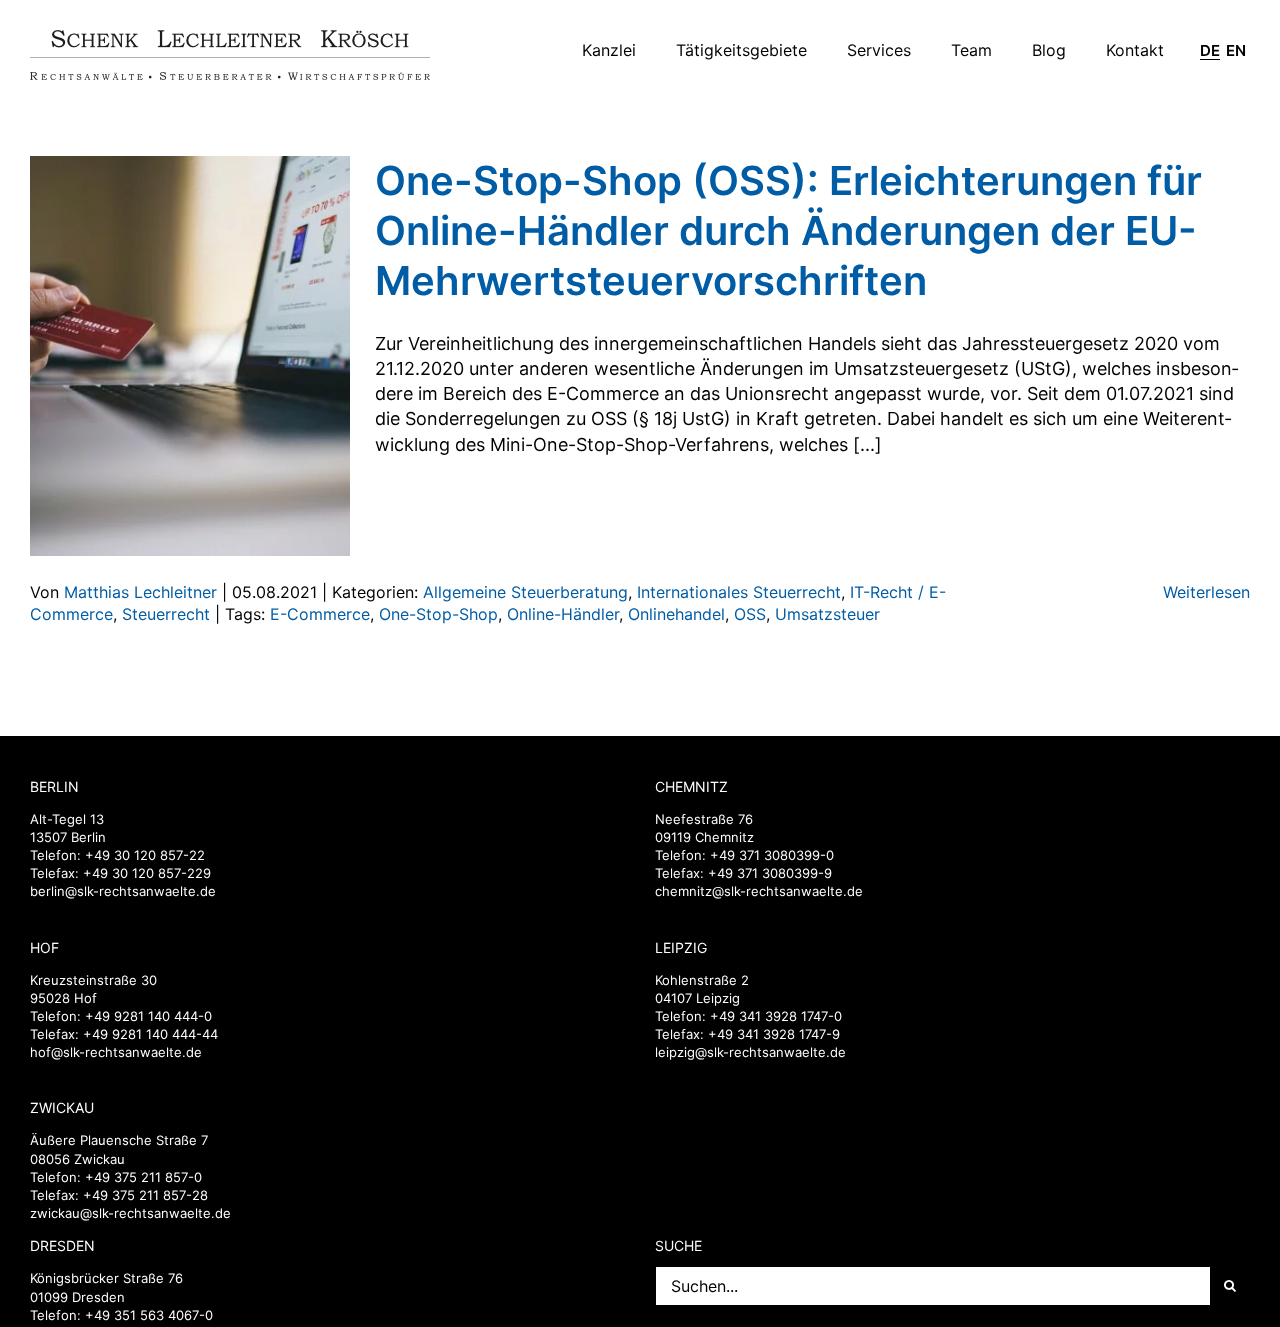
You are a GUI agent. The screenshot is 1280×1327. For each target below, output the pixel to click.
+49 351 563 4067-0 (149, 1315)
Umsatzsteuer (827, 614)
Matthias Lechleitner (140, 592)
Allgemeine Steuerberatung (525, 592)
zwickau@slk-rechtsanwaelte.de (130, 1213)
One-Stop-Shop (438, 614)
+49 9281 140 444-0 (148, 1016)
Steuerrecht (166, 614)
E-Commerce (320, 614)
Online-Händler (563, 614)
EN (1236, 51)
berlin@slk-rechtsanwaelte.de (123, 891)
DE (1210, 51)
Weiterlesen (1206, 592)
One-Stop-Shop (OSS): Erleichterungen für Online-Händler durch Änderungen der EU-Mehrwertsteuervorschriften (788, 230)
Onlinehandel (676, 614)
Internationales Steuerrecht (739, 592)
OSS (750, 614)
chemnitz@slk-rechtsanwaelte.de (759, 891)
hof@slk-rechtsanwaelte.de (116, 1052)
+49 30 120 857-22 (145, 855)
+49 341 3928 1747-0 (776, 1016)
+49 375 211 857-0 (143, 1177)
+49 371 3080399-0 (772, 855)
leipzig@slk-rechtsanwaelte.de (750, 1052)
